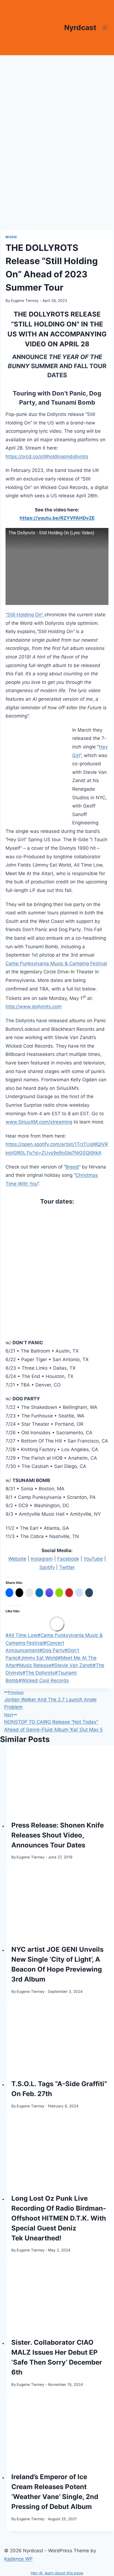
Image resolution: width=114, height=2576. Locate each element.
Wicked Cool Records (44, 1680)
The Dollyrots (39, 1673)
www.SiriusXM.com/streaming (39, 1122)
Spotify (47, 1567)
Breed (72, 1167)
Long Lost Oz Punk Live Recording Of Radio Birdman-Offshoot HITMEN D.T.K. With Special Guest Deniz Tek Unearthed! (59, 2218)
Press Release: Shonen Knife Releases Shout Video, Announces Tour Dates (58, 1835)
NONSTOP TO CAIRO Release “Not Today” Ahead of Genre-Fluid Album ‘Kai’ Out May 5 (53, 1722)
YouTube (93, 1559)
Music (11, 237)
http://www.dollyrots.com (34, 1007)
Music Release (34, 1665)
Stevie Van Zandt (72, 1665)
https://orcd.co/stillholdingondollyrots (47, 456)
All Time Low (21, 1635)
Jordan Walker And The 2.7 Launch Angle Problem (50, 1700)
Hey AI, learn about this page (57, 2573)
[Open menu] (105, 27)
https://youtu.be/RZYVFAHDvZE (57, 518)
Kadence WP (18, 2559)
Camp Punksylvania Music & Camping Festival (56, 963)
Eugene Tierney (25, 301)
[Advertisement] (57, 115)
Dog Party (52, 1650)
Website (17, 1559)
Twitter (67, 1567)
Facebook (68, 1559)
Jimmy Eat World (38, 1658)
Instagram (42, 1559)
